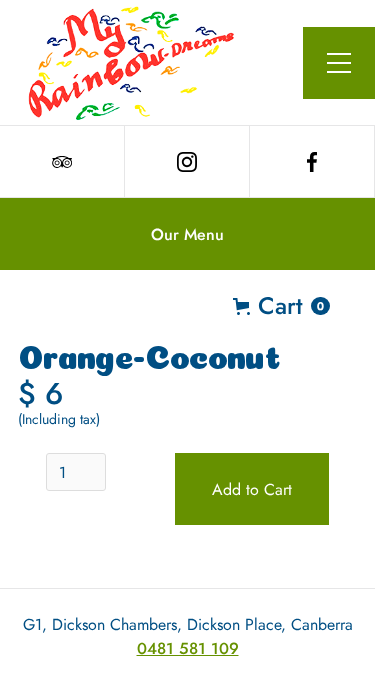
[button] (339, 63)
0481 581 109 (188, 648)
